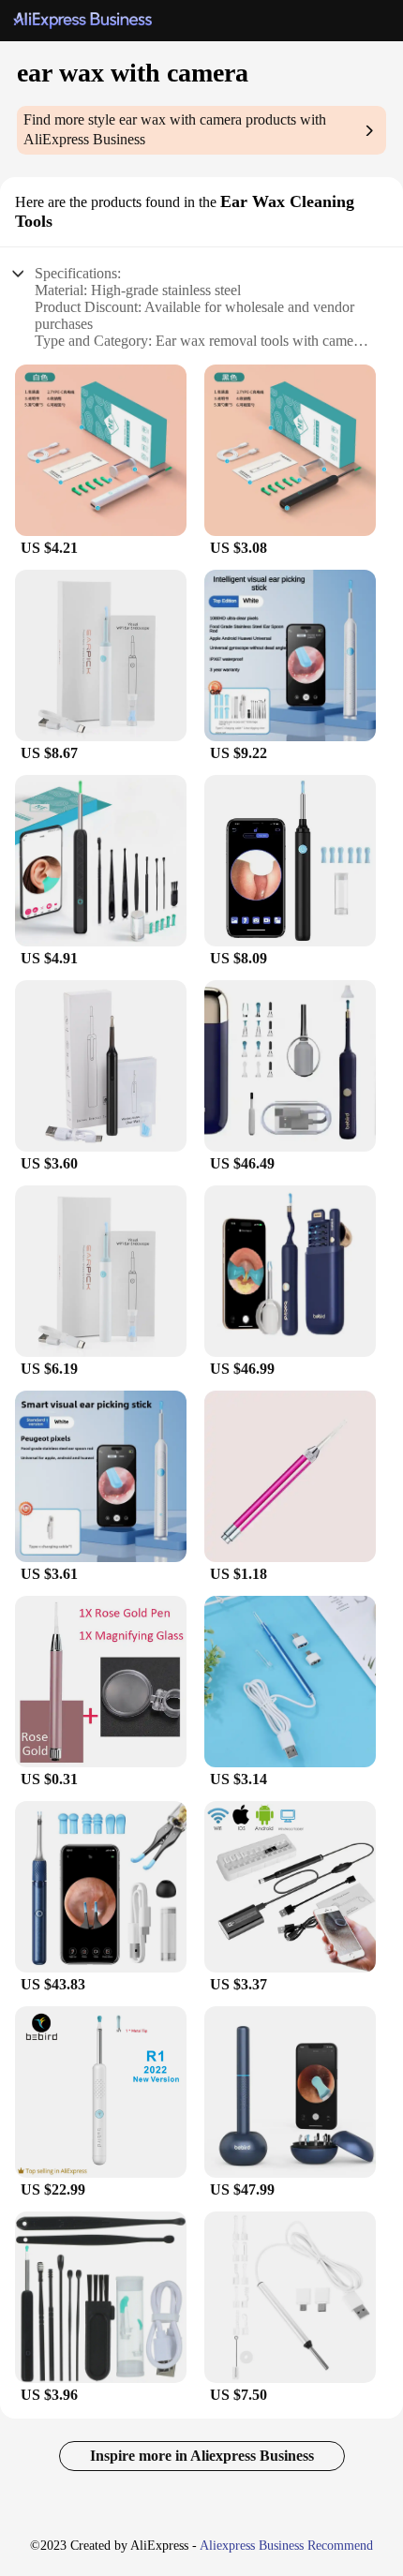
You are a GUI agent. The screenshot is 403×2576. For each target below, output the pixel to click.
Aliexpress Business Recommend (286, 2546)
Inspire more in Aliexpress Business (202, 2456)
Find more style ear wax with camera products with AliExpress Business (175, 129)
